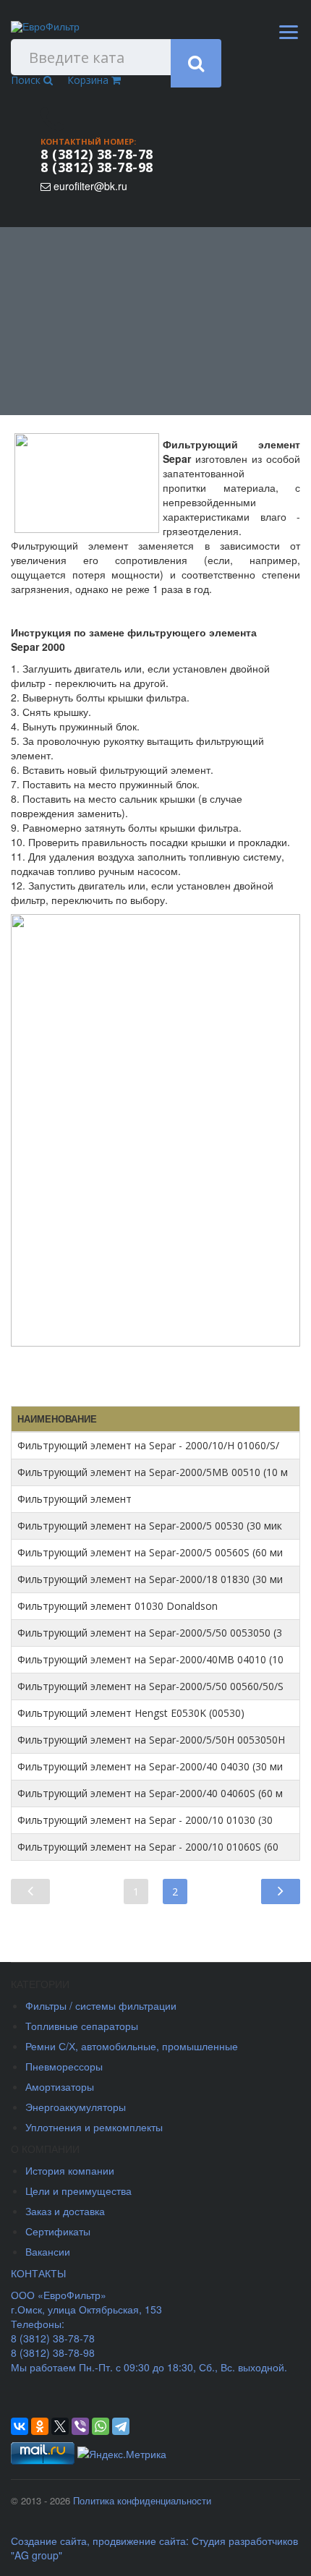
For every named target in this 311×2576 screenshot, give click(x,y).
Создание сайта (49, 2541)
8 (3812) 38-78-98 (97, 167)
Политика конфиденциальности (142, 2500)
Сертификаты (58, 2231)
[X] (60, 2426)
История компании (70, 2170)
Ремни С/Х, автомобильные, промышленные (132, 2046)
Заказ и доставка (65, 2211)
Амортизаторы (60, 2086)
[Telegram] (121, 2426)
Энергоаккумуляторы (76, 2107)
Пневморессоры (64, 2066)
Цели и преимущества (78, 2191)
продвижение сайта (139, 2541)
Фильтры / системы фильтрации (101, 2005)
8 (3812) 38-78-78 (97, 154)
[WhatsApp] (101, 2426)
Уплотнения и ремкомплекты (94, 2127)
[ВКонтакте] (20, 2426)
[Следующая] (281, 1890)
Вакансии (48, 2251)
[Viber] (80, 2426)
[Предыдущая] (30, 1890)
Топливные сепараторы (82, 2026)
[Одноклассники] (40, 2426)
